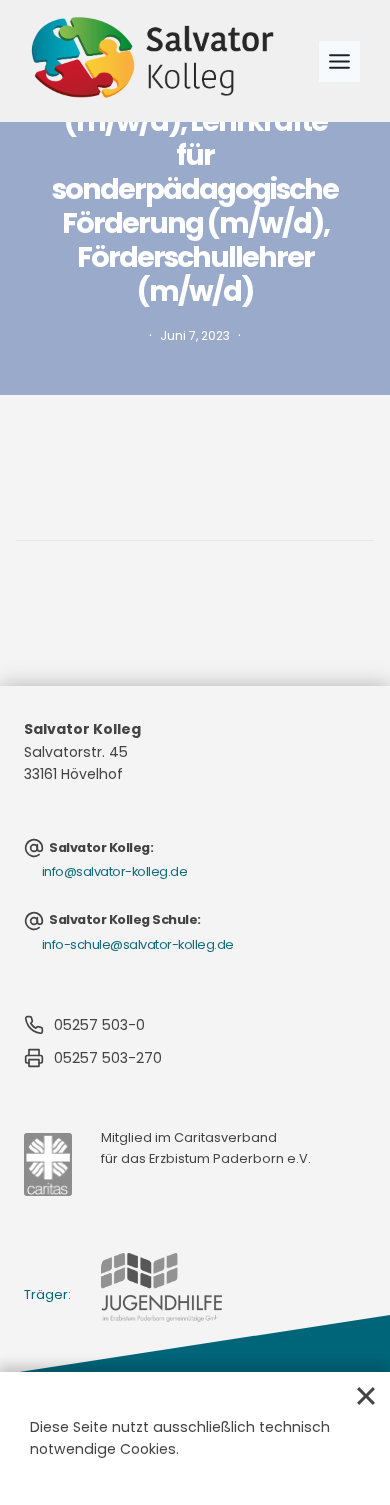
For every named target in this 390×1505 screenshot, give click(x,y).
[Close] (366, 1396)
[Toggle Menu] (339, 61)
